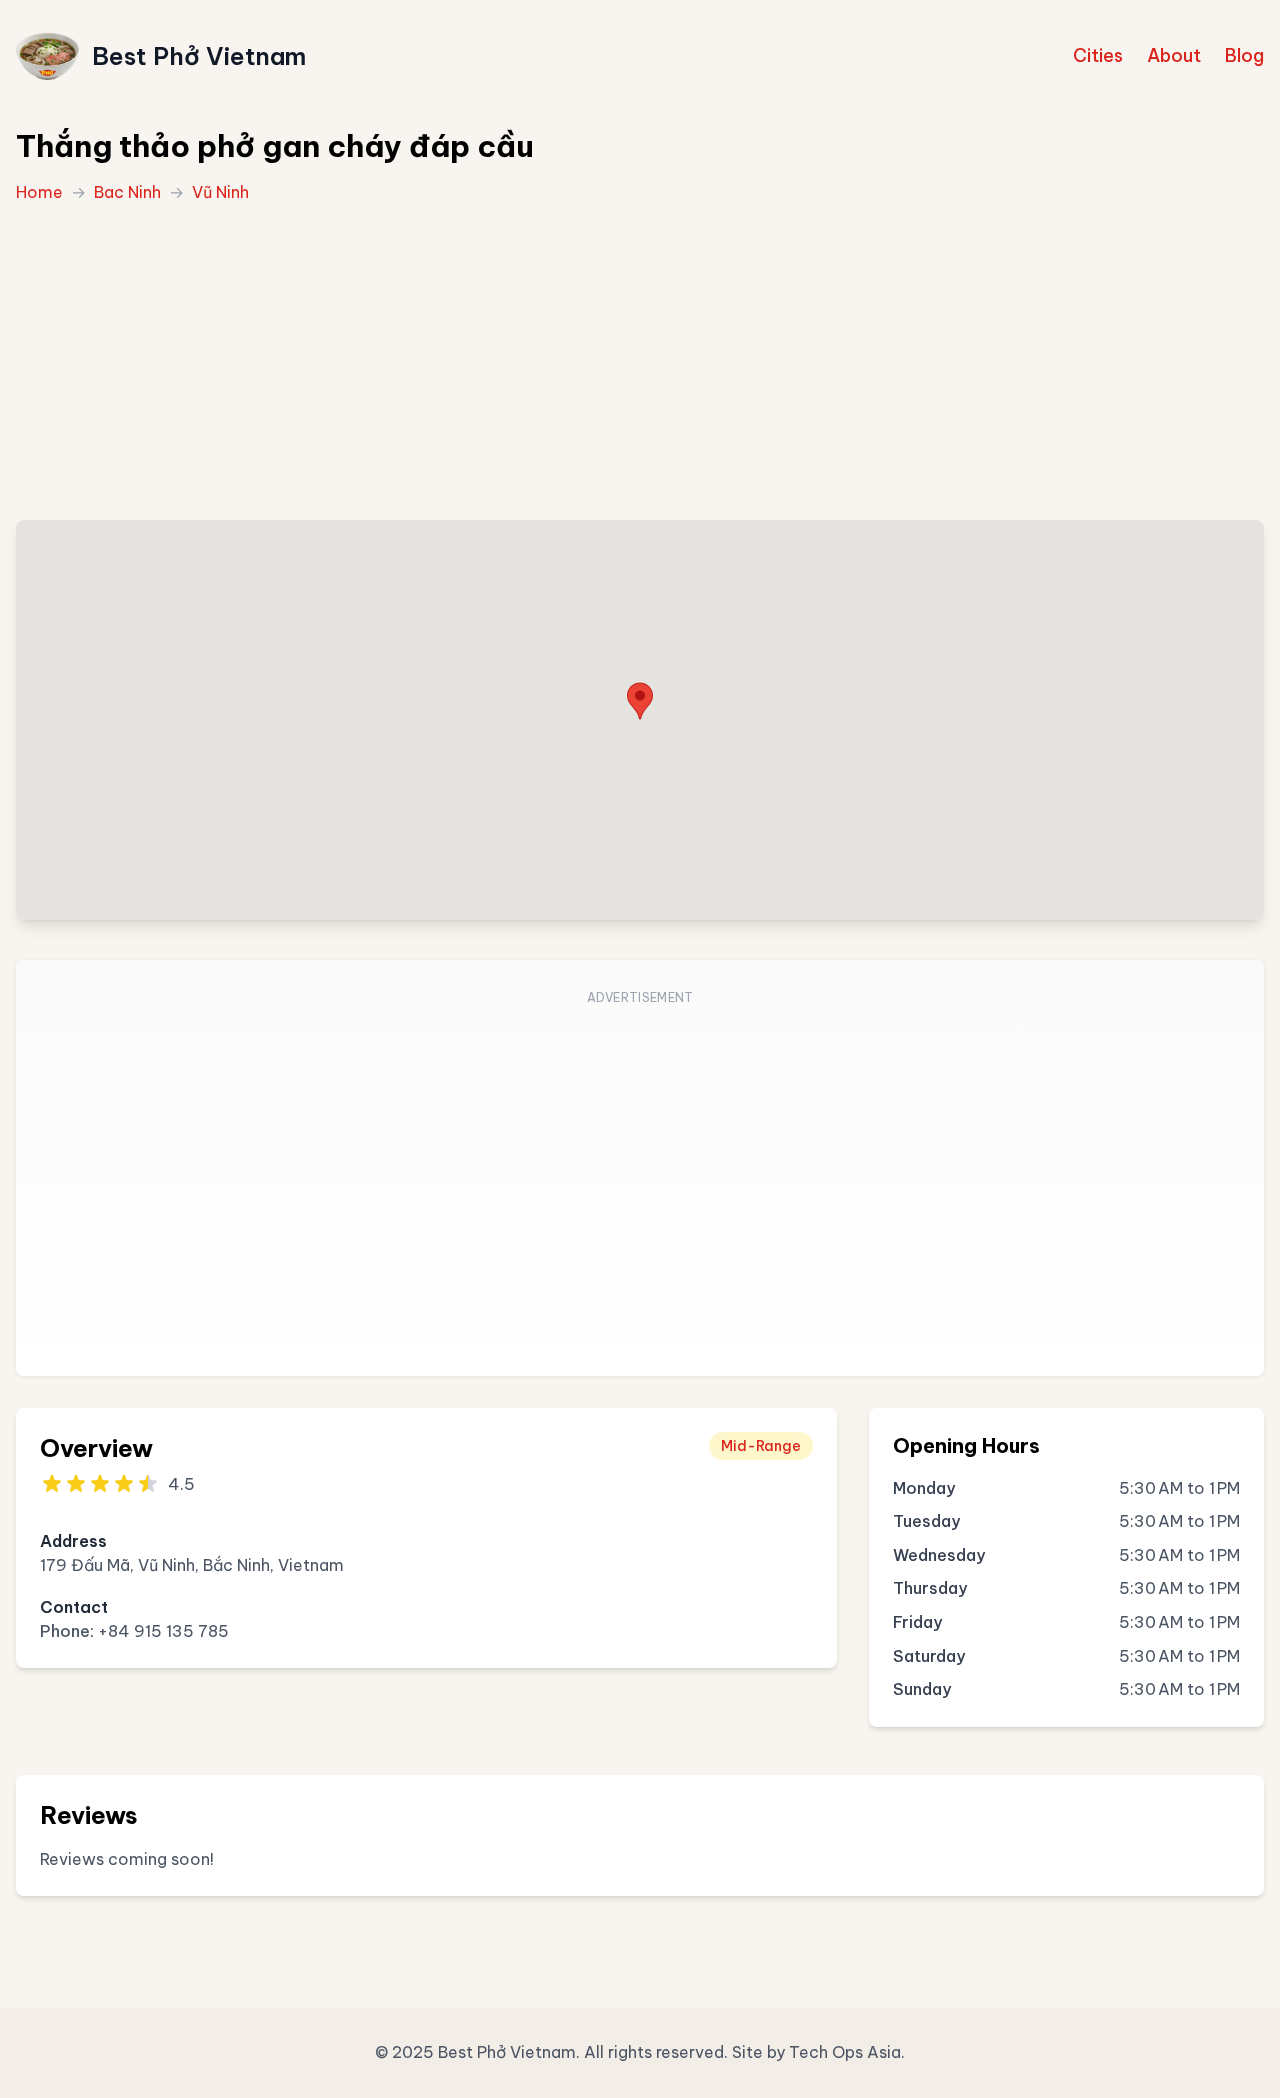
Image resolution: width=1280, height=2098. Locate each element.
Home (39, 192)
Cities (1098, 55)
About (1174, 55)
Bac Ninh (127, 192)
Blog (1244, 55)
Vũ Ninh (220, 192)
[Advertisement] (640, 356)
